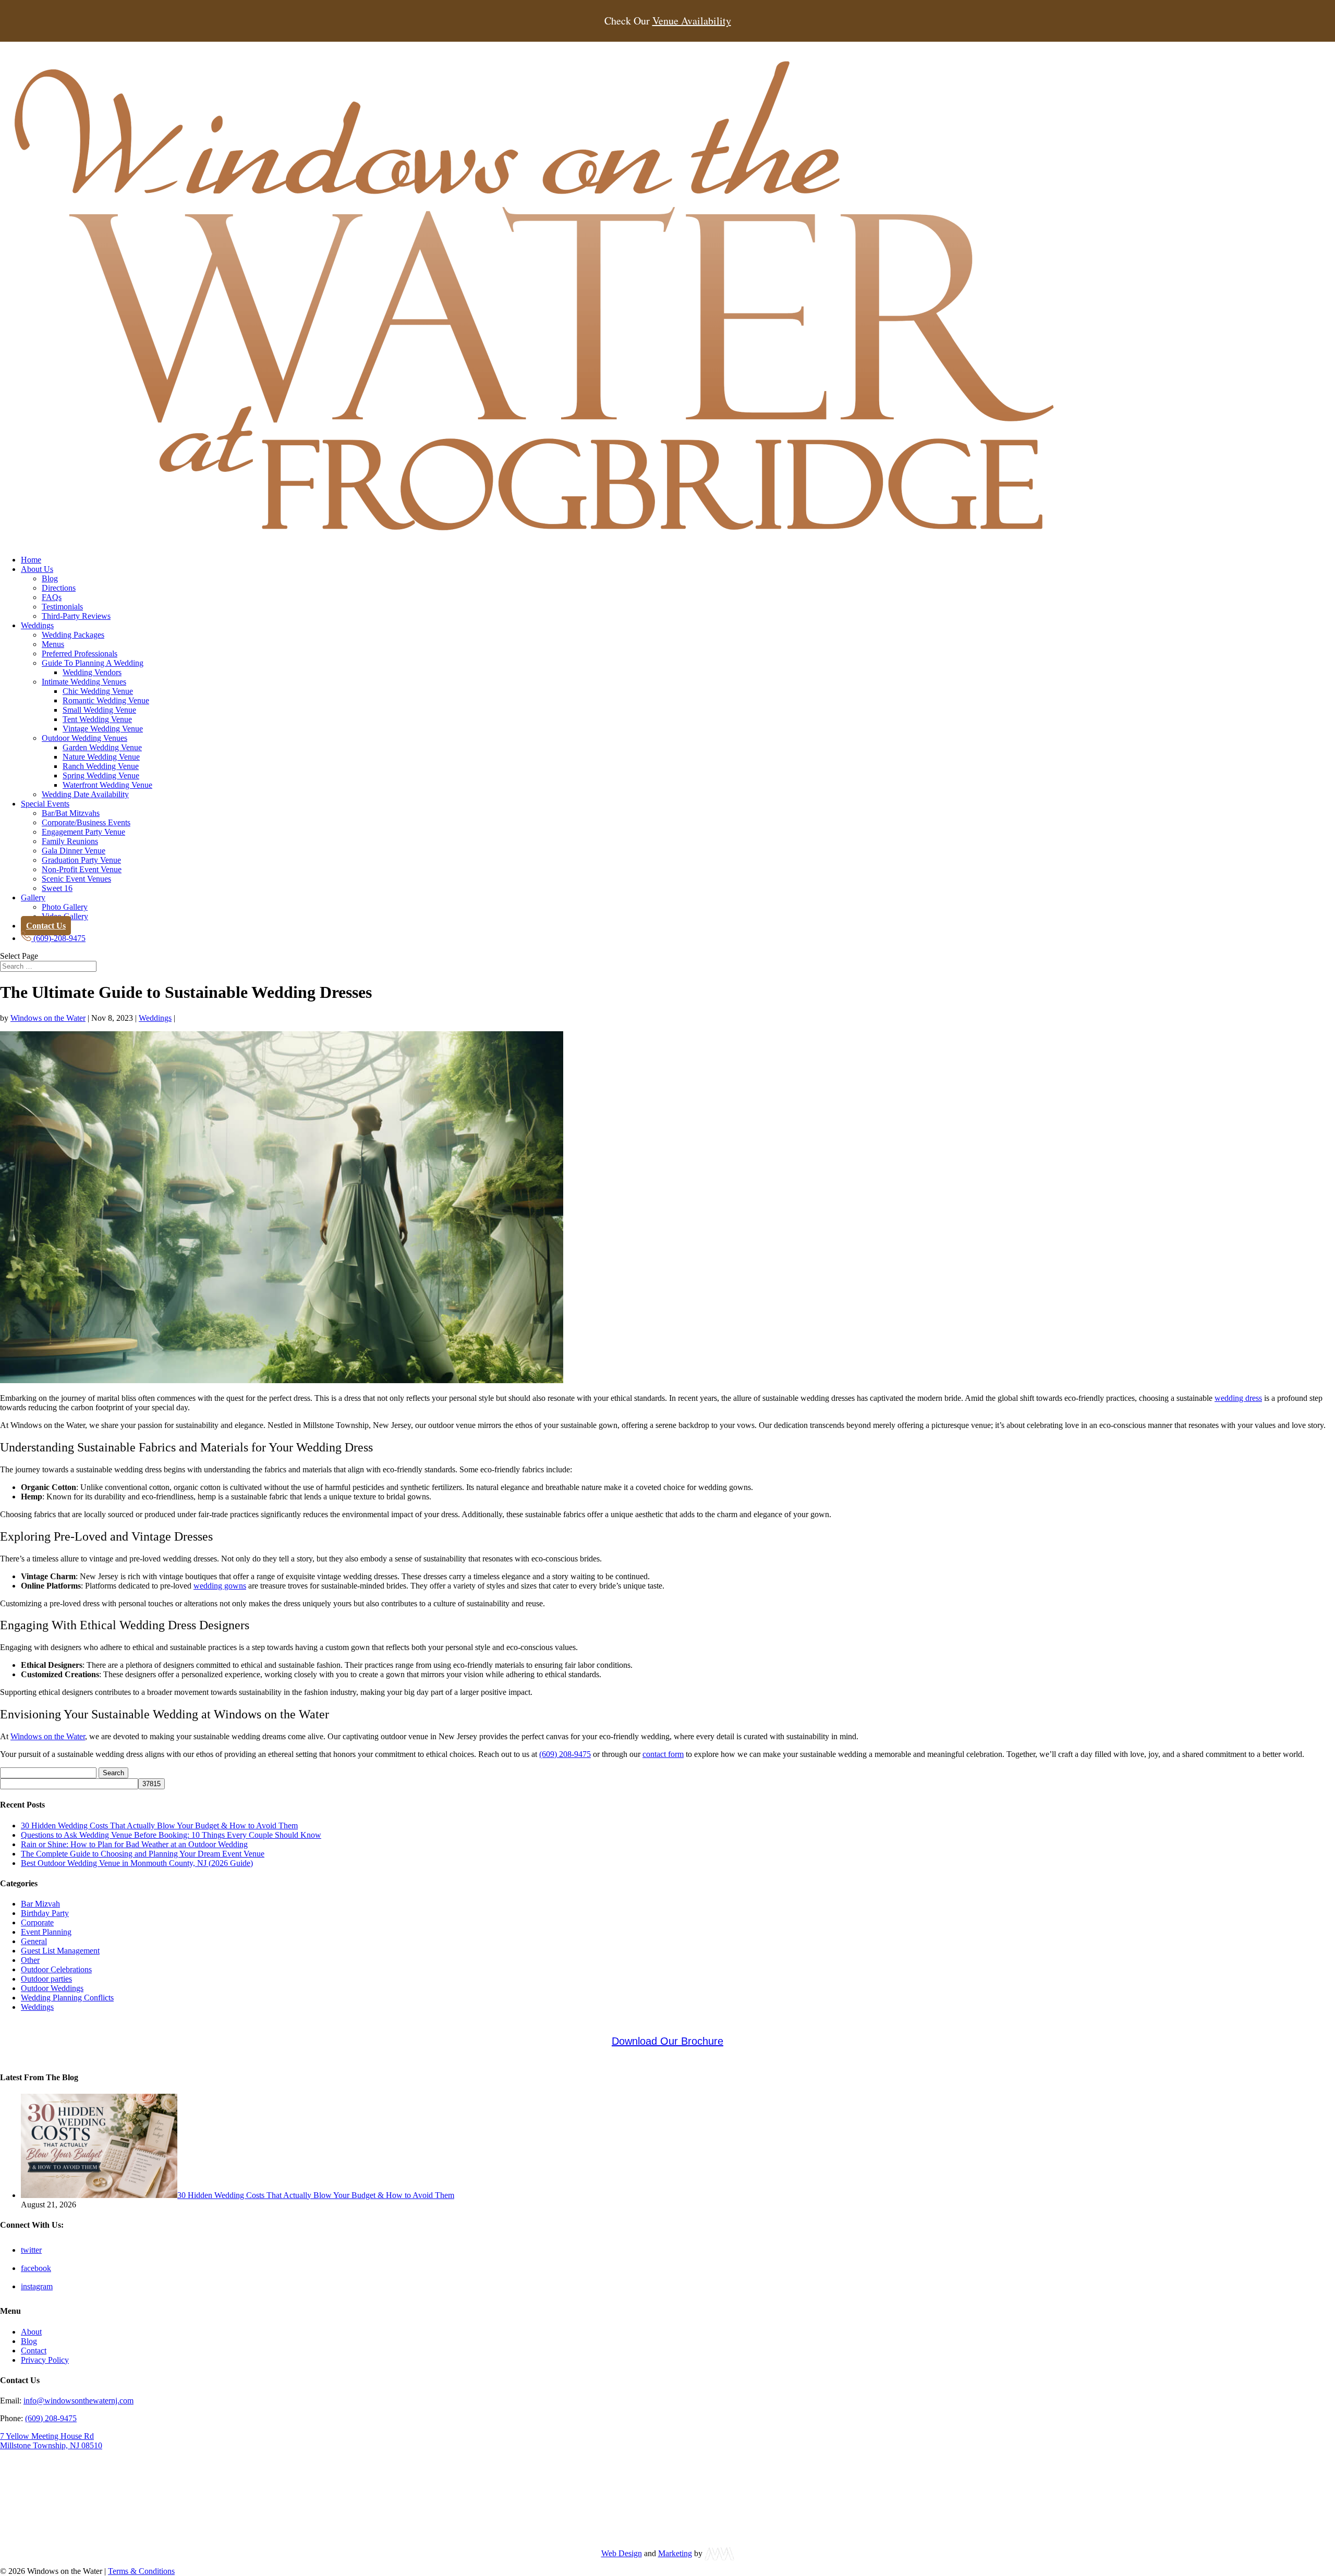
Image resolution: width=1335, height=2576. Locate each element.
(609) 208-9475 (565, 1754)
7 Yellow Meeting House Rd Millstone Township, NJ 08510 (51, 2441)
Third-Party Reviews (76, 616)
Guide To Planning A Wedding (93, 663)
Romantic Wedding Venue (106, 700)
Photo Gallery (65, 907)
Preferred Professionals (80, 654)
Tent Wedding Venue (97, 719)
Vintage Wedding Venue (103, 729)
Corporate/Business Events (86, 822)
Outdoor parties (46, 1979)
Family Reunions (70, 841)
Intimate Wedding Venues (84, 682)
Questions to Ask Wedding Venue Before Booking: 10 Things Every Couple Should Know (171, 1835)
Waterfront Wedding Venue (107, 785)
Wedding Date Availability (85, 794)
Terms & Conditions (141, 2571)
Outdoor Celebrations (56, 1969)
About (31, 2332)
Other (30, 1960)
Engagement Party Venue (83, 832)
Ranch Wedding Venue (101, 766)
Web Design (622, 2553)
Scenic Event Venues (76, 879)
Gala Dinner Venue (74, 851)
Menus (53, 644)
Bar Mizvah (40, 1904)
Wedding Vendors (92, 672)
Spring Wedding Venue (101, 776)
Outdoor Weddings (52, 1988)
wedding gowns (220, 1586)
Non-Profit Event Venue (82, 869)
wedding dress (1238, 1398)
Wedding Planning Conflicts (67, 1998)
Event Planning (46, 1932)
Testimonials (62, 607)
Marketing (675, 2553)
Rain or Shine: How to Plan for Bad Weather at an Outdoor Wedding (134, 1844)
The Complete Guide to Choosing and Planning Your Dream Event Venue (143, 1854)
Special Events (45, 804)
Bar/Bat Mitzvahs (71, 813)
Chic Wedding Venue (98, 691)
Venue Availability (692, 21)
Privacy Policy (45, 2360)
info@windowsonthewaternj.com (78, 2401)
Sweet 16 (57, 888)
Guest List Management (60, 1951)
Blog (50, 578)
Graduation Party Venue (81, 860)
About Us (37, 569)
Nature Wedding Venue (101, 757)
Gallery (33, 898)
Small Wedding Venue (99, 710)
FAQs (52, 597)
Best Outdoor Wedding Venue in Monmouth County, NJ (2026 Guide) (137, 1863)
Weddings (37, 625)
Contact (34, 2351)
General (34, 1941)
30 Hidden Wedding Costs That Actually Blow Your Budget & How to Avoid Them (159, 1826)
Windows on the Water (48, 1018)
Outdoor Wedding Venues (84, 738)
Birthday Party (45, 1913)
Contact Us (46, 926)
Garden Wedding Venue (102, 747)
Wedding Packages (73, 635)
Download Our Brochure (667, 2041)
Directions (59, 588)
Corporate (37, 1922)
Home (31, 560)
